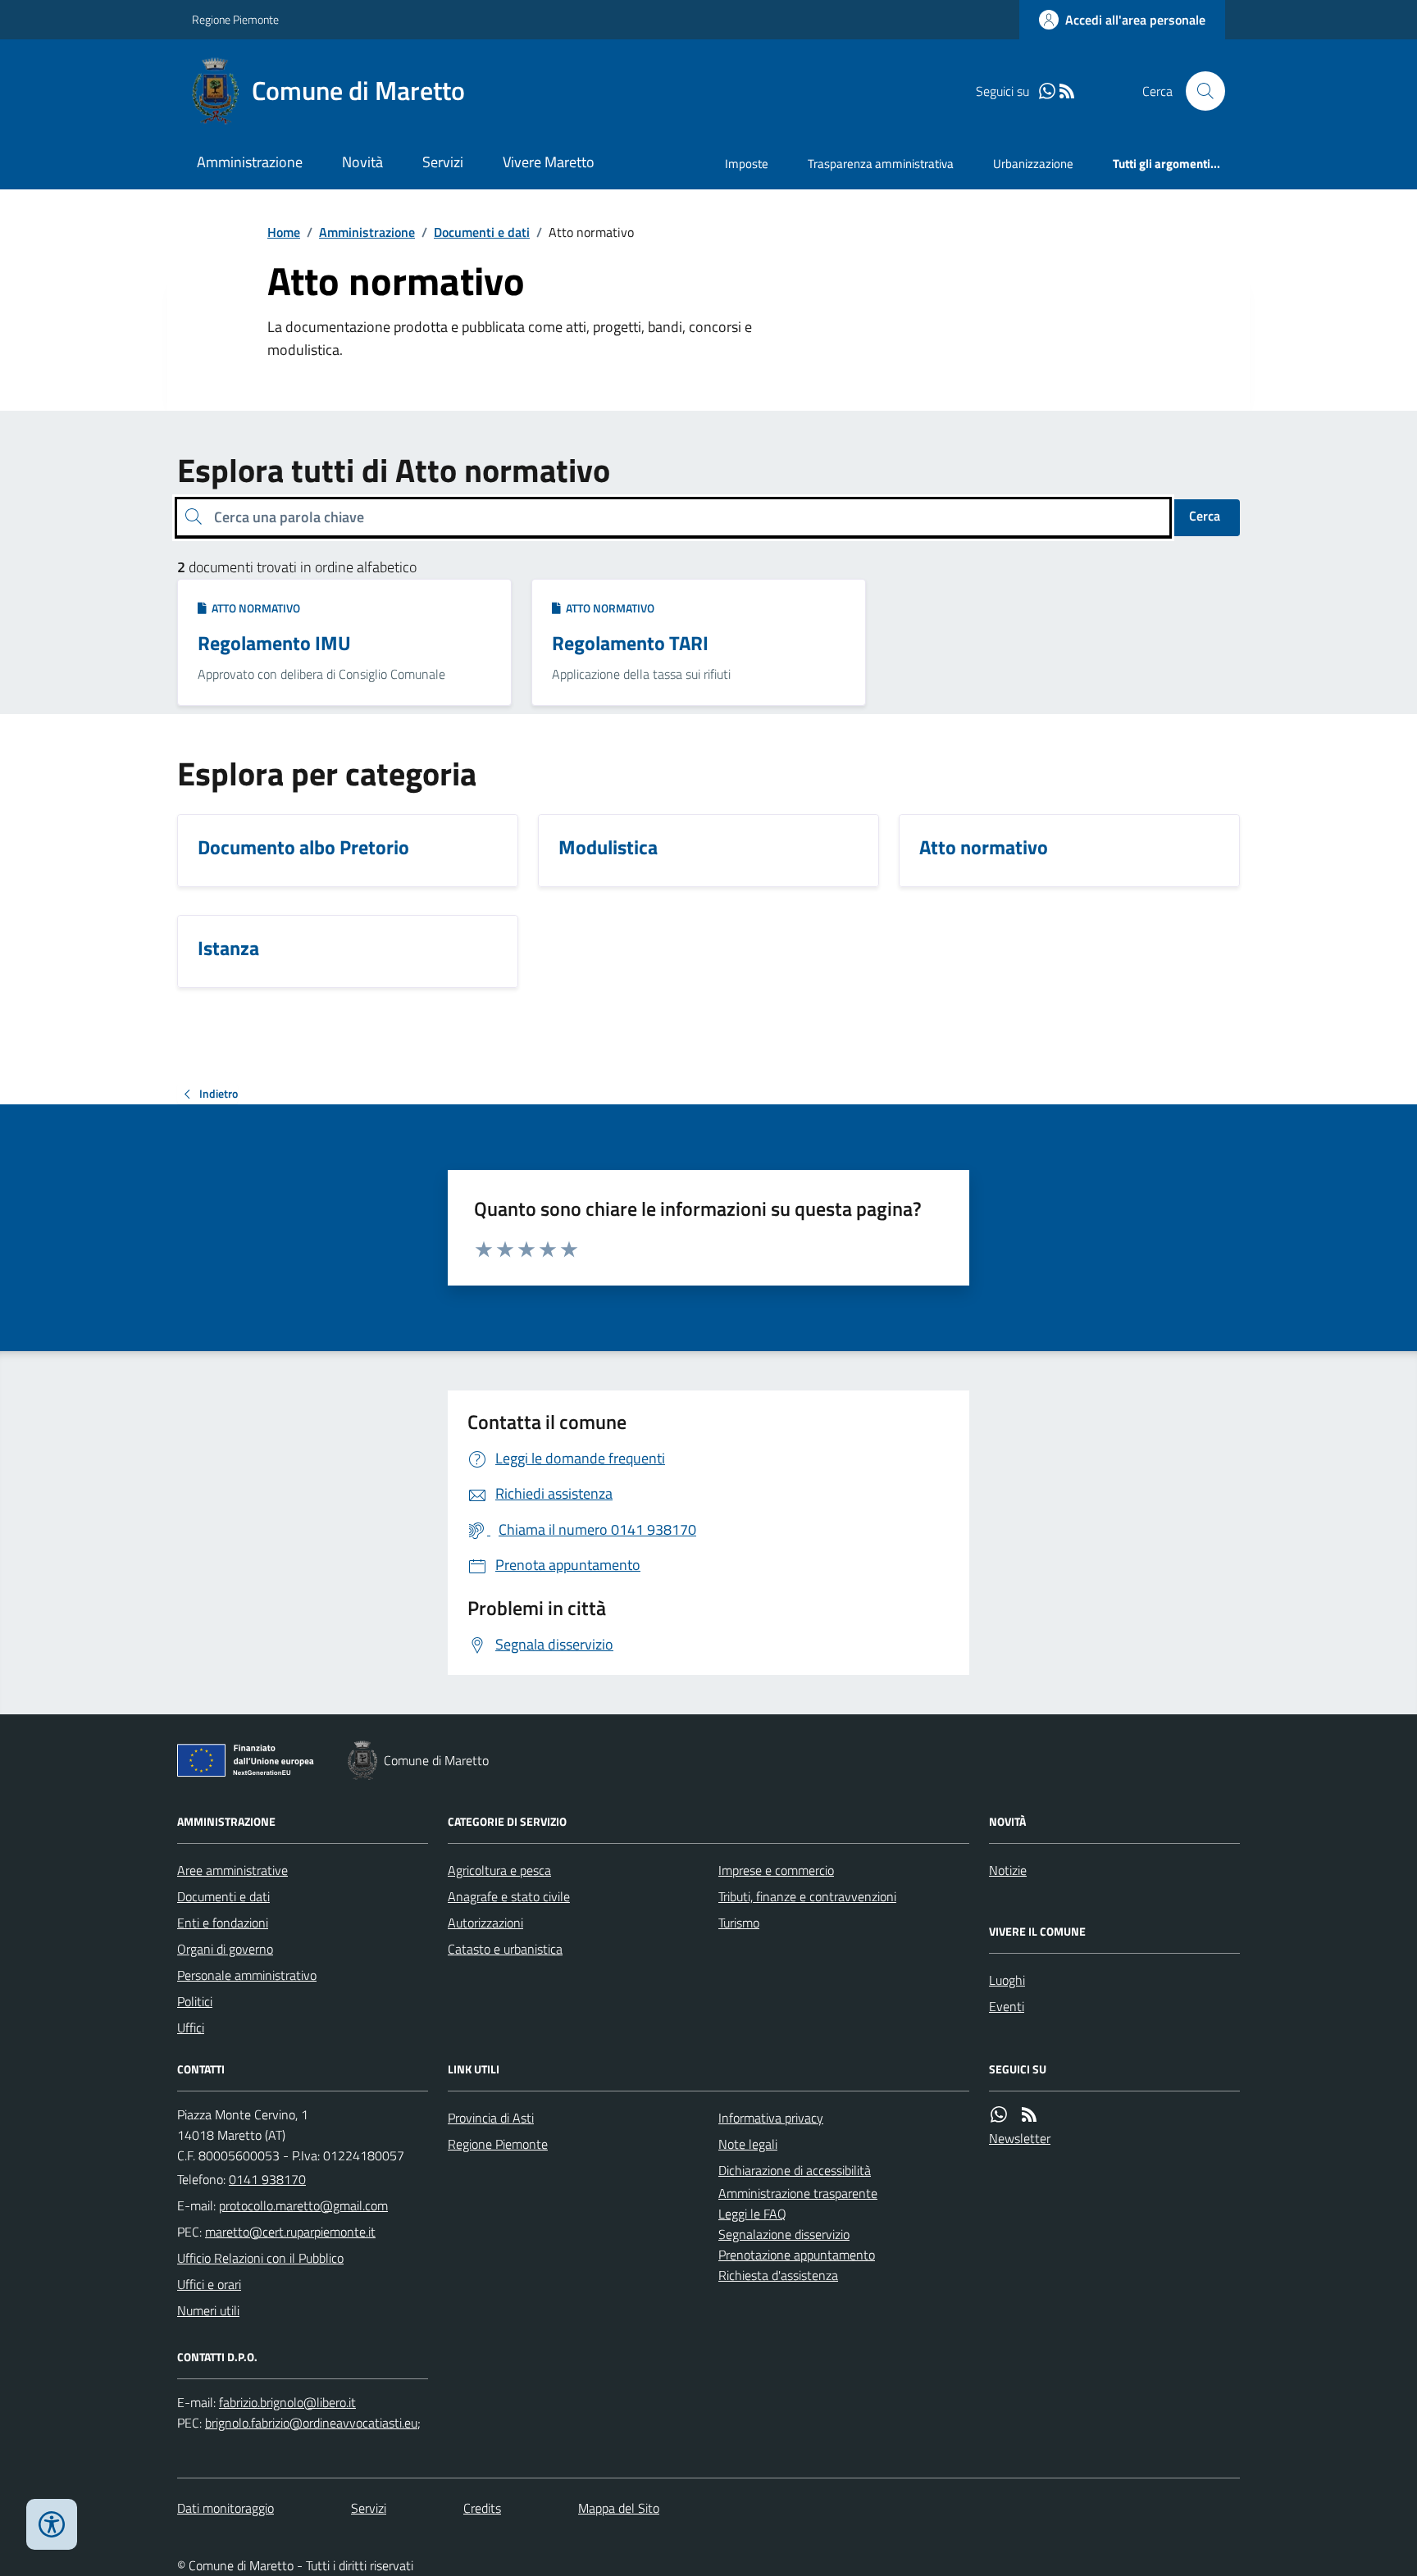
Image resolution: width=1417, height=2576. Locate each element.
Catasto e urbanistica (505, 1949)
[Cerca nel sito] (1199, 91)
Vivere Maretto (549, 162)
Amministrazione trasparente (798, 2193)
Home (284, 232)
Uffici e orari (209, 2284)
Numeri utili (208, 2310)
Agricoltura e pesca (499, 1870)
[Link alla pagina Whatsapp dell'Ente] (999, 2115)
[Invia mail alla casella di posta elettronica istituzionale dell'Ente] (303, 2205)
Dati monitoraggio (226, 2508)
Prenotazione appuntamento (797, 2255)
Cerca (1205, 516)
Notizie (1008, 1870)
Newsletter (1020, 2138)
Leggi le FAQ (752, 2214)
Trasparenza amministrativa (881, 164)
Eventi (1007, 2006)
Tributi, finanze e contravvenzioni (807, 1896)
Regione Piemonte (235, 19)
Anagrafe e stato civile (509, 1896)
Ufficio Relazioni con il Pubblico (260, 2258)
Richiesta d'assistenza (778, 2275)
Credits (482, 2508)
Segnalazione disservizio (784, 2234)
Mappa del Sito (619, 2508)
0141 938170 (267, 2179)
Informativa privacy (771, 2118)
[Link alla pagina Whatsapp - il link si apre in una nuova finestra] (1047, 91)
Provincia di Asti (491, 2118)
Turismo (739, 1923)
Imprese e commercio (776, 1870)
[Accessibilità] (52, 2524)
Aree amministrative (232, 1870)
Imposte (747, 164)
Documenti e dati (482, 232)
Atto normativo (253, 608)
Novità (362, 162)
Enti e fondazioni (223, 1923)
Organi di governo (225, 1949)
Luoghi (1007, 1980)
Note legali (748, 2144)
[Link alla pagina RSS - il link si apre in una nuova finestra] (1067, 91)
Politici (195, 2001)
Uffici (191, 2028)
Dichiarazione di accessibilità (795, 2170)
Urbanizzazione (1033, 164)
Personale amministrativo (247, 1975)
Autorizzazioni (485, 1923)
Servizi (443, 162)
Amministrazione (250, 162)
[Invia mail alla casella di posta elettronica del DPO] (287, 2403)
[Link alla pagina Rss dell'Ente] (1029, 2115)
